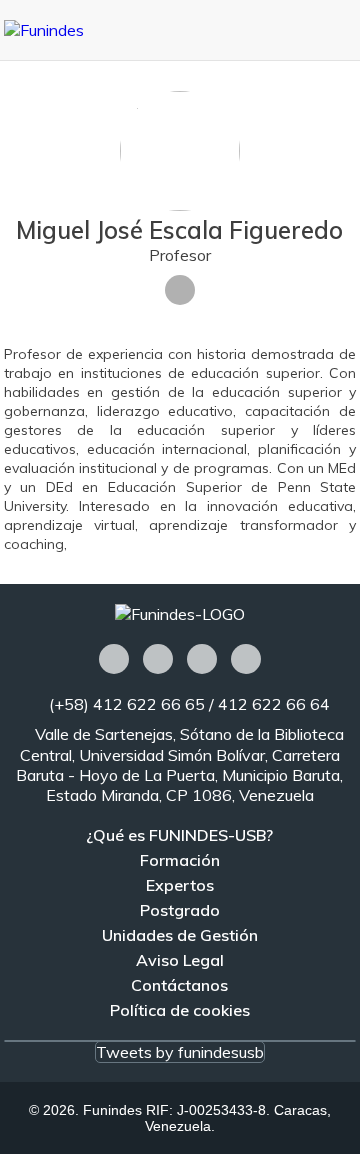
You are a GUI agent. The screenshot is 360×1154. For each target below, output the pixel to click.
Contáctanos (179, 985)
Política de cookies (180, 1010)
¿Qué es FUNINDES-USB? (179, 835)
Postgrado (180, 910)
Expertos (180, 885)
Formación (180, 860)
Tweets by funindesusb (180, 1052)
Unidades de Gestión (180, 935)
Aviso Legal (180, 960)
